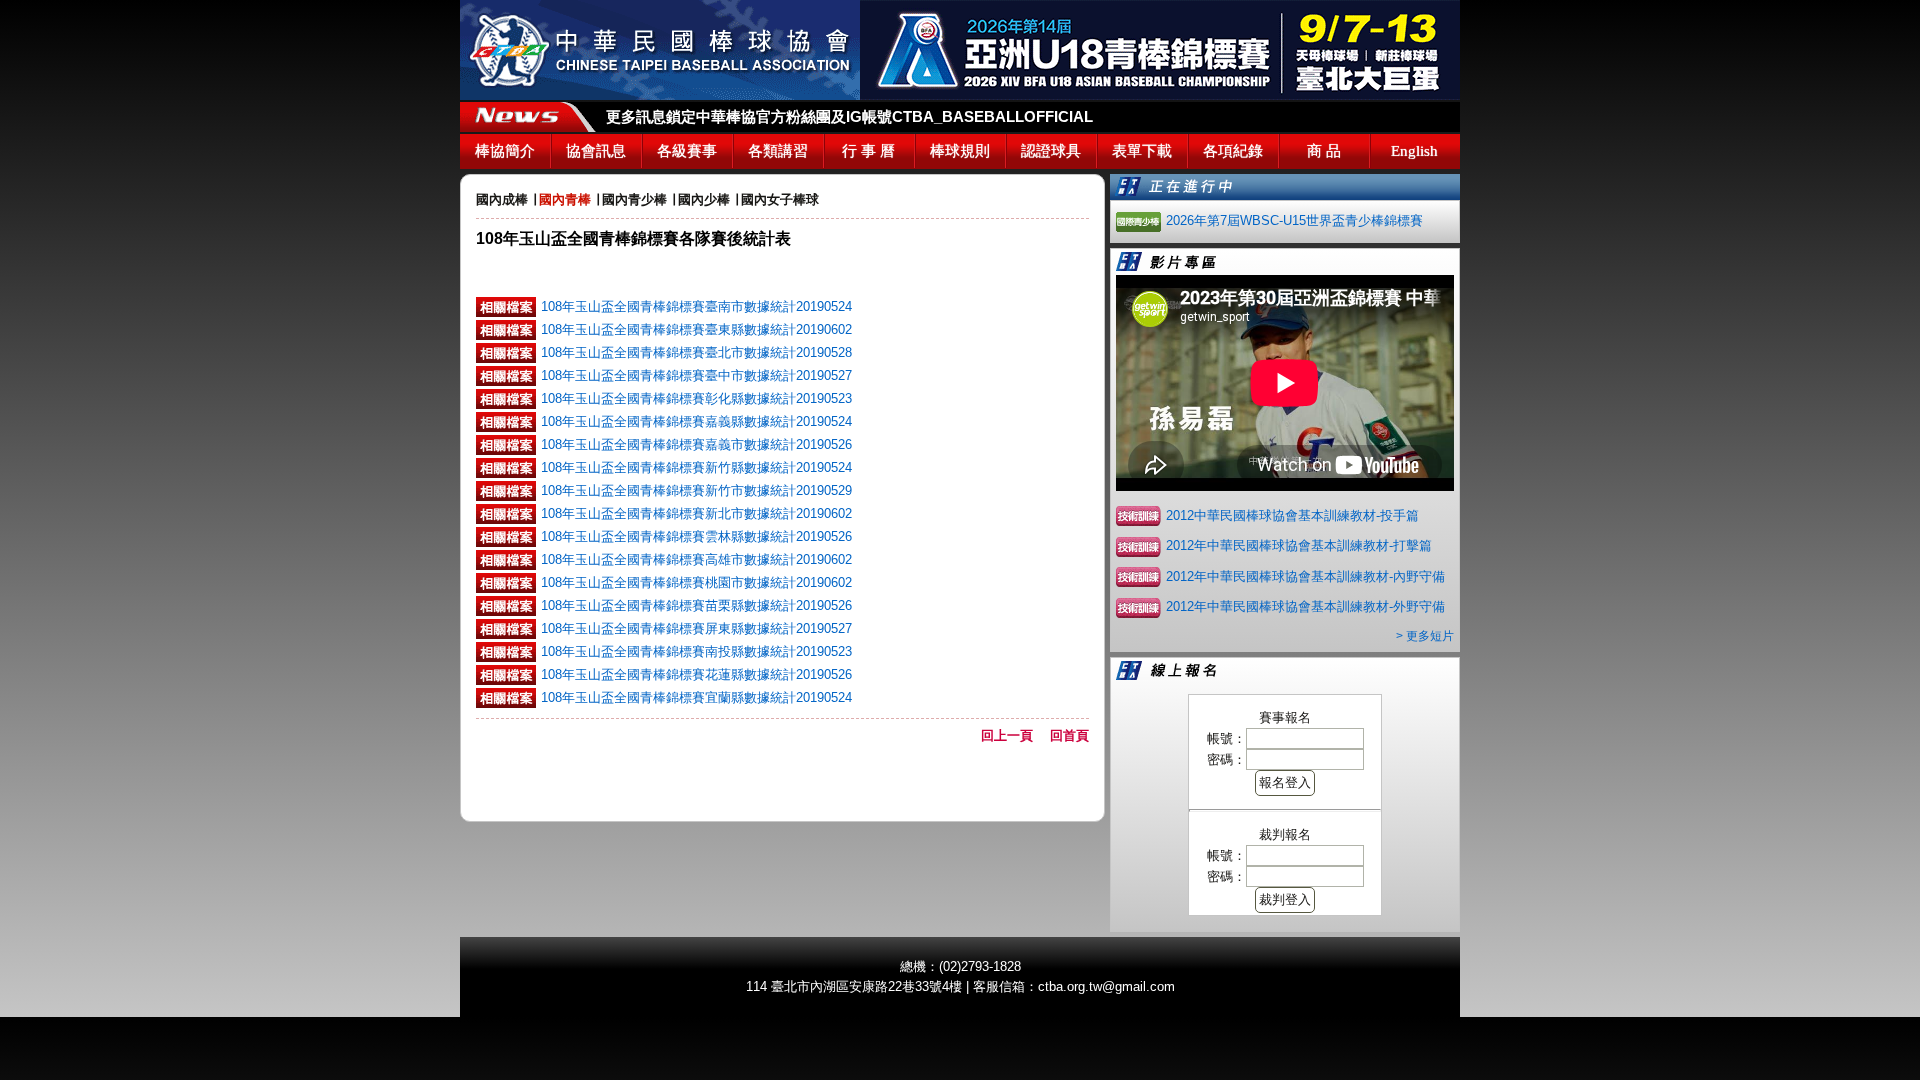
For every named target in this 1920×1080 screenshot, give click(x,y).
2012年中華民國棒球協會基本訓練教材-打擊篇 (1299, 545)
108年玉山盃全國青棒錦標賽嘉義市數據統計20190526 (696, 444)
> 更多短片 (1425, 636)
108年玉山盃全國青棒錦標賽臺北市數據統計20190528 (696, 352)
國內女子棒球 (780, 199)
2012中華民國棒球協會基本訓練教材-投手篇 (1292, 515)
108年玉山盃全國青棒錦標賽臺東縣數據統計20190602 (696, 329)
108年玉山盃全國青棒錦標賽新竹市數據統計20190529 (696, 490)
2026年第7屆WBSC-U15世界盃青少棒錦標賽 (1294, 220)
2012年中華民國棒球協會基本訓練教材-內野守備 (1305, 576)
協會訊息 (596, 151)
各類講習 (778, 151)
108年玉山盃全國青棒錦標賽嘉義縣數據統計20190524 (696, 421)
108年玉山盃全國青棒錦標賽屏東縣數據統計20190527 (696, 628)
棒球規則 (960, 151)
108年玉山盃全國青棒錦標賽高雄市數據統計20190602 (696, 559)
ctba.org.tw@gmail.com (1106, 986)
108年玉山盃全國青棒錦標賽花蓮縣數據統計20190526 (696, 674)
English (1414, 151)
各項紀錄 (1233, 151)
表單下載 (1142, 151)
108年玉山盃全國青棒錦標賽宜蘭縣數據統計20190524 (696, 697)
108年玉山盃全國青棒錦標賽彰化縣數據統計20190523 (696, 398)
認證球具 (1051, 151)
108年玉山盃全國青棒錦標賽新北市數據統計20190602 (696, 513)
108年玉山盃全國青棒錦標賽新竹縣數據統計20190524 (696, 467)
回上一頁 (1013, 735)
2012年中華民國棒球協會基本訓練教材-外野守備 (1305, 606)
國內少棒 (704, 199)
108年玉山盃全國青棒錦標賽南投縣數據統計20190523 (696, 651)
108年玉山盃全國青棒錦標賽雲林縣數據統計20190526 (696, 536)
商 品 (1324, 151)
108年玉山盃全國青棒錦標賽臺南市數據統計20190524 (696, 306)
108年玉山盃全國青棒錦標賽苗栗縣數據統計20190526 (696, 605)
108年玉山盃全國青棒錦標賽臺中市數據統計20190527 (696, 375)
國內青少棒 (634, 199)
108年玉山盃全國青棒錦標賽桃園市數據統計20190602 (696, 582)
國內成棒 (502, 199)
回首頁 (1069, 735)
